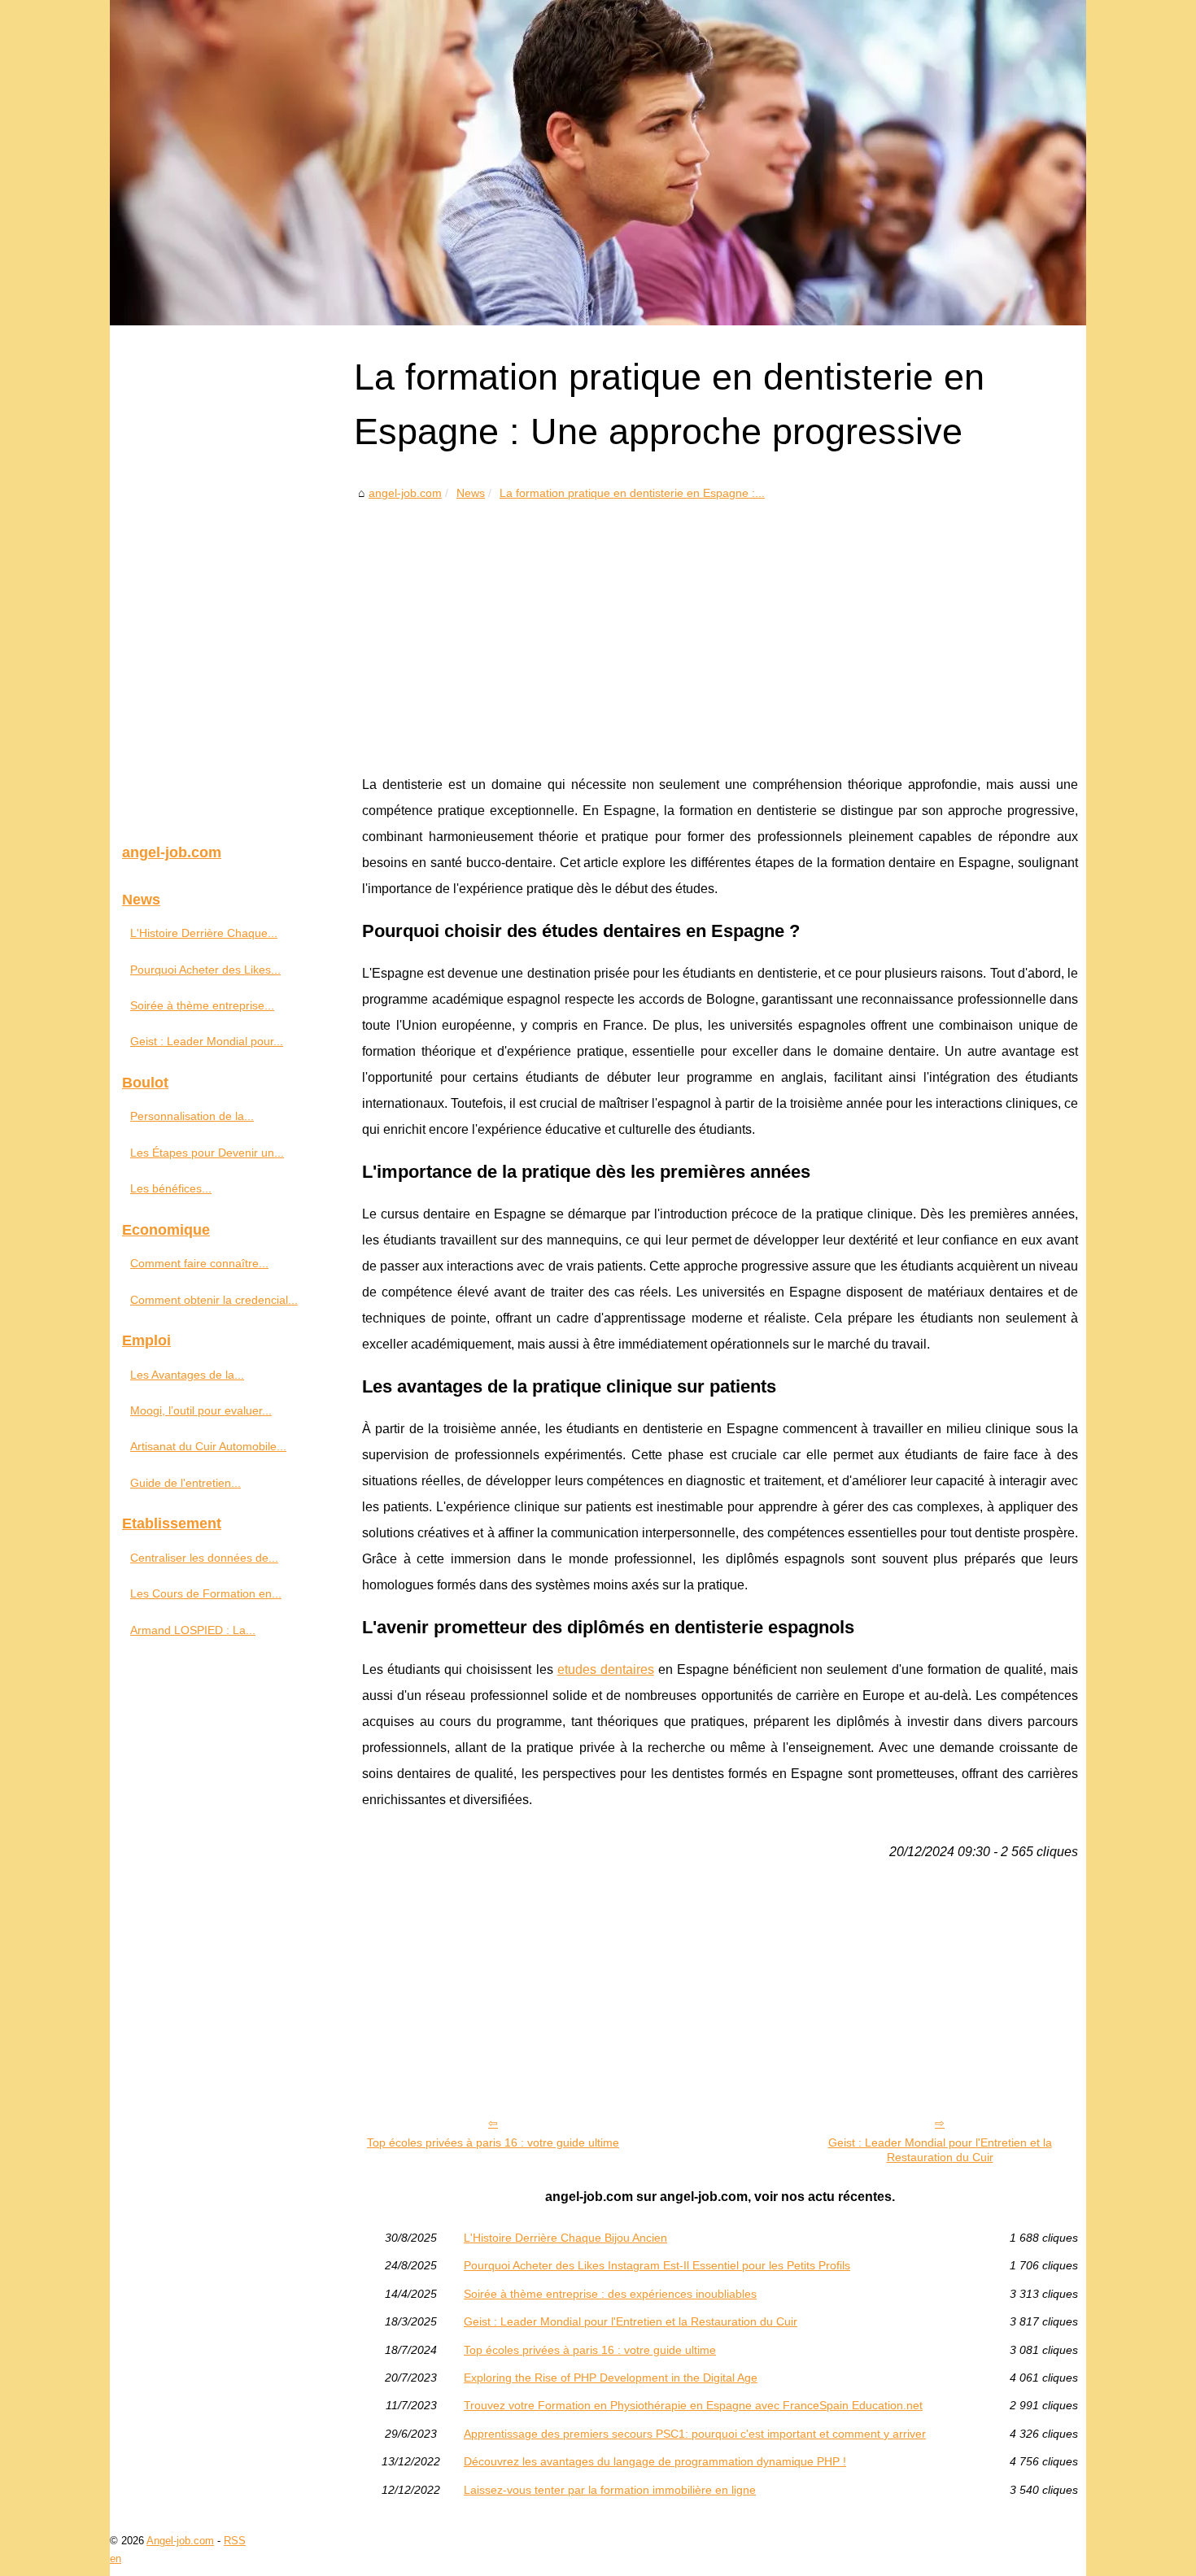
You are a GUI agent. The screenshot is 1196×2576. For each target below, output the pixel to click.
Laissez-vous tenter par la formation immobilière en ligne (610, 2490)
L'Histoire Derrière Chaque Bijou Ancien (565, 2238)
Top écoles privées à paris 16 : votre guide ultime (493, 2142)
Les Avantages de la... (187, 1375)
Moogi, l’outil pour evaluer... (201, 1410)
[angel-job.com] (598, 163)
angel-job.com (405, 493)
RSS (235, 2541)
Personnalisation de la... (192, 1116)
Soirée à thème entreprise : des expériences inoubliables (610, 2294)
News (471, 493)
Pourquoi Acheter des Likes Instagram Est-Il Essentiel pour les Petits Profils (657, 2265)
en (116, 2559)
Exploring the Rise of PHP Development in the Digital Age (611, 2378)
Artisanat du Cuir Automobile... (208, 1446)
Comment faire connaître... (199, 1263)
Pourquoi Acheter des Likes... (205, 970)
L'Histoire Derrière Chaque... (204, 933)
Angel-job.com (180, 2541)
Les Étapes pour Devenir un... (207, 1153)
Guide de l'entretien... (186, 1483)
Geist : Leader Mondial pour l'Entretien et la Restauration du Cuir (940, 2150)
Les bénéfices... (171, 1188)
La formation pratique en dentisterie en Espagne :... (632, 493)
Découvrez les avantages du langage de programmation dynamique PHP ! (655, 2461)
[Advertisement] (720, 625)
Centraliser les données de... (204, 1558)
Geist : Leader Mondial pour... (207, 1041)
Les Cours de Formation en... (206, 1593)
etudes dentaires (606, 1669)
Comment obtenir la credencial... (214, 1300)
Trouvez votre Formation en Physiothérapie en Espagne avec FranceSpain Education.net (693, 2405)
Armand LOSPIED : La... (193, 1630)
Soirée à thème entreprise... (202, 1005)
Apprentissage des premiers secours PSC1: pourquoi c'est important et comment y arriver (695, 2434)
